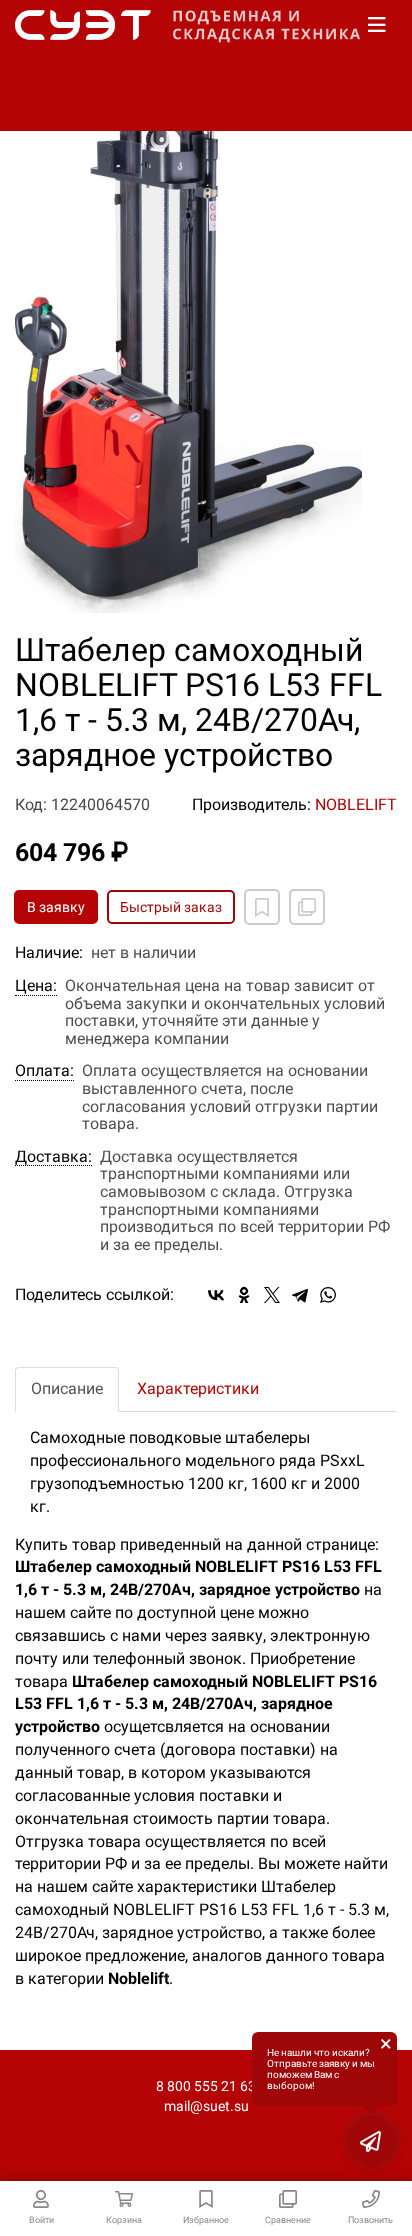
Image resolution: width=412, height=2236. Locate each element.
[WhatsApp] (328, 1295)
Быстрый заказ (171, 907)
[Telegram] (300, 1295)
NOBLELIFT (356, 804)
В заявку (56, 907)
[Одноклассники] (244, 1295)
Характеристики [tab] (198, 1388)
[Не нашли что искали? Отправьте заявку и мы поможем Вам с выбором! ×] (372, 2141)
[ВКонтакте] (216, 1295)
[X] (272, 1295)
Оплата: (44, 1071)
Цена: (36, 986)
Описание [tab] (67, 1388)
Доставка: (53, 1157)
